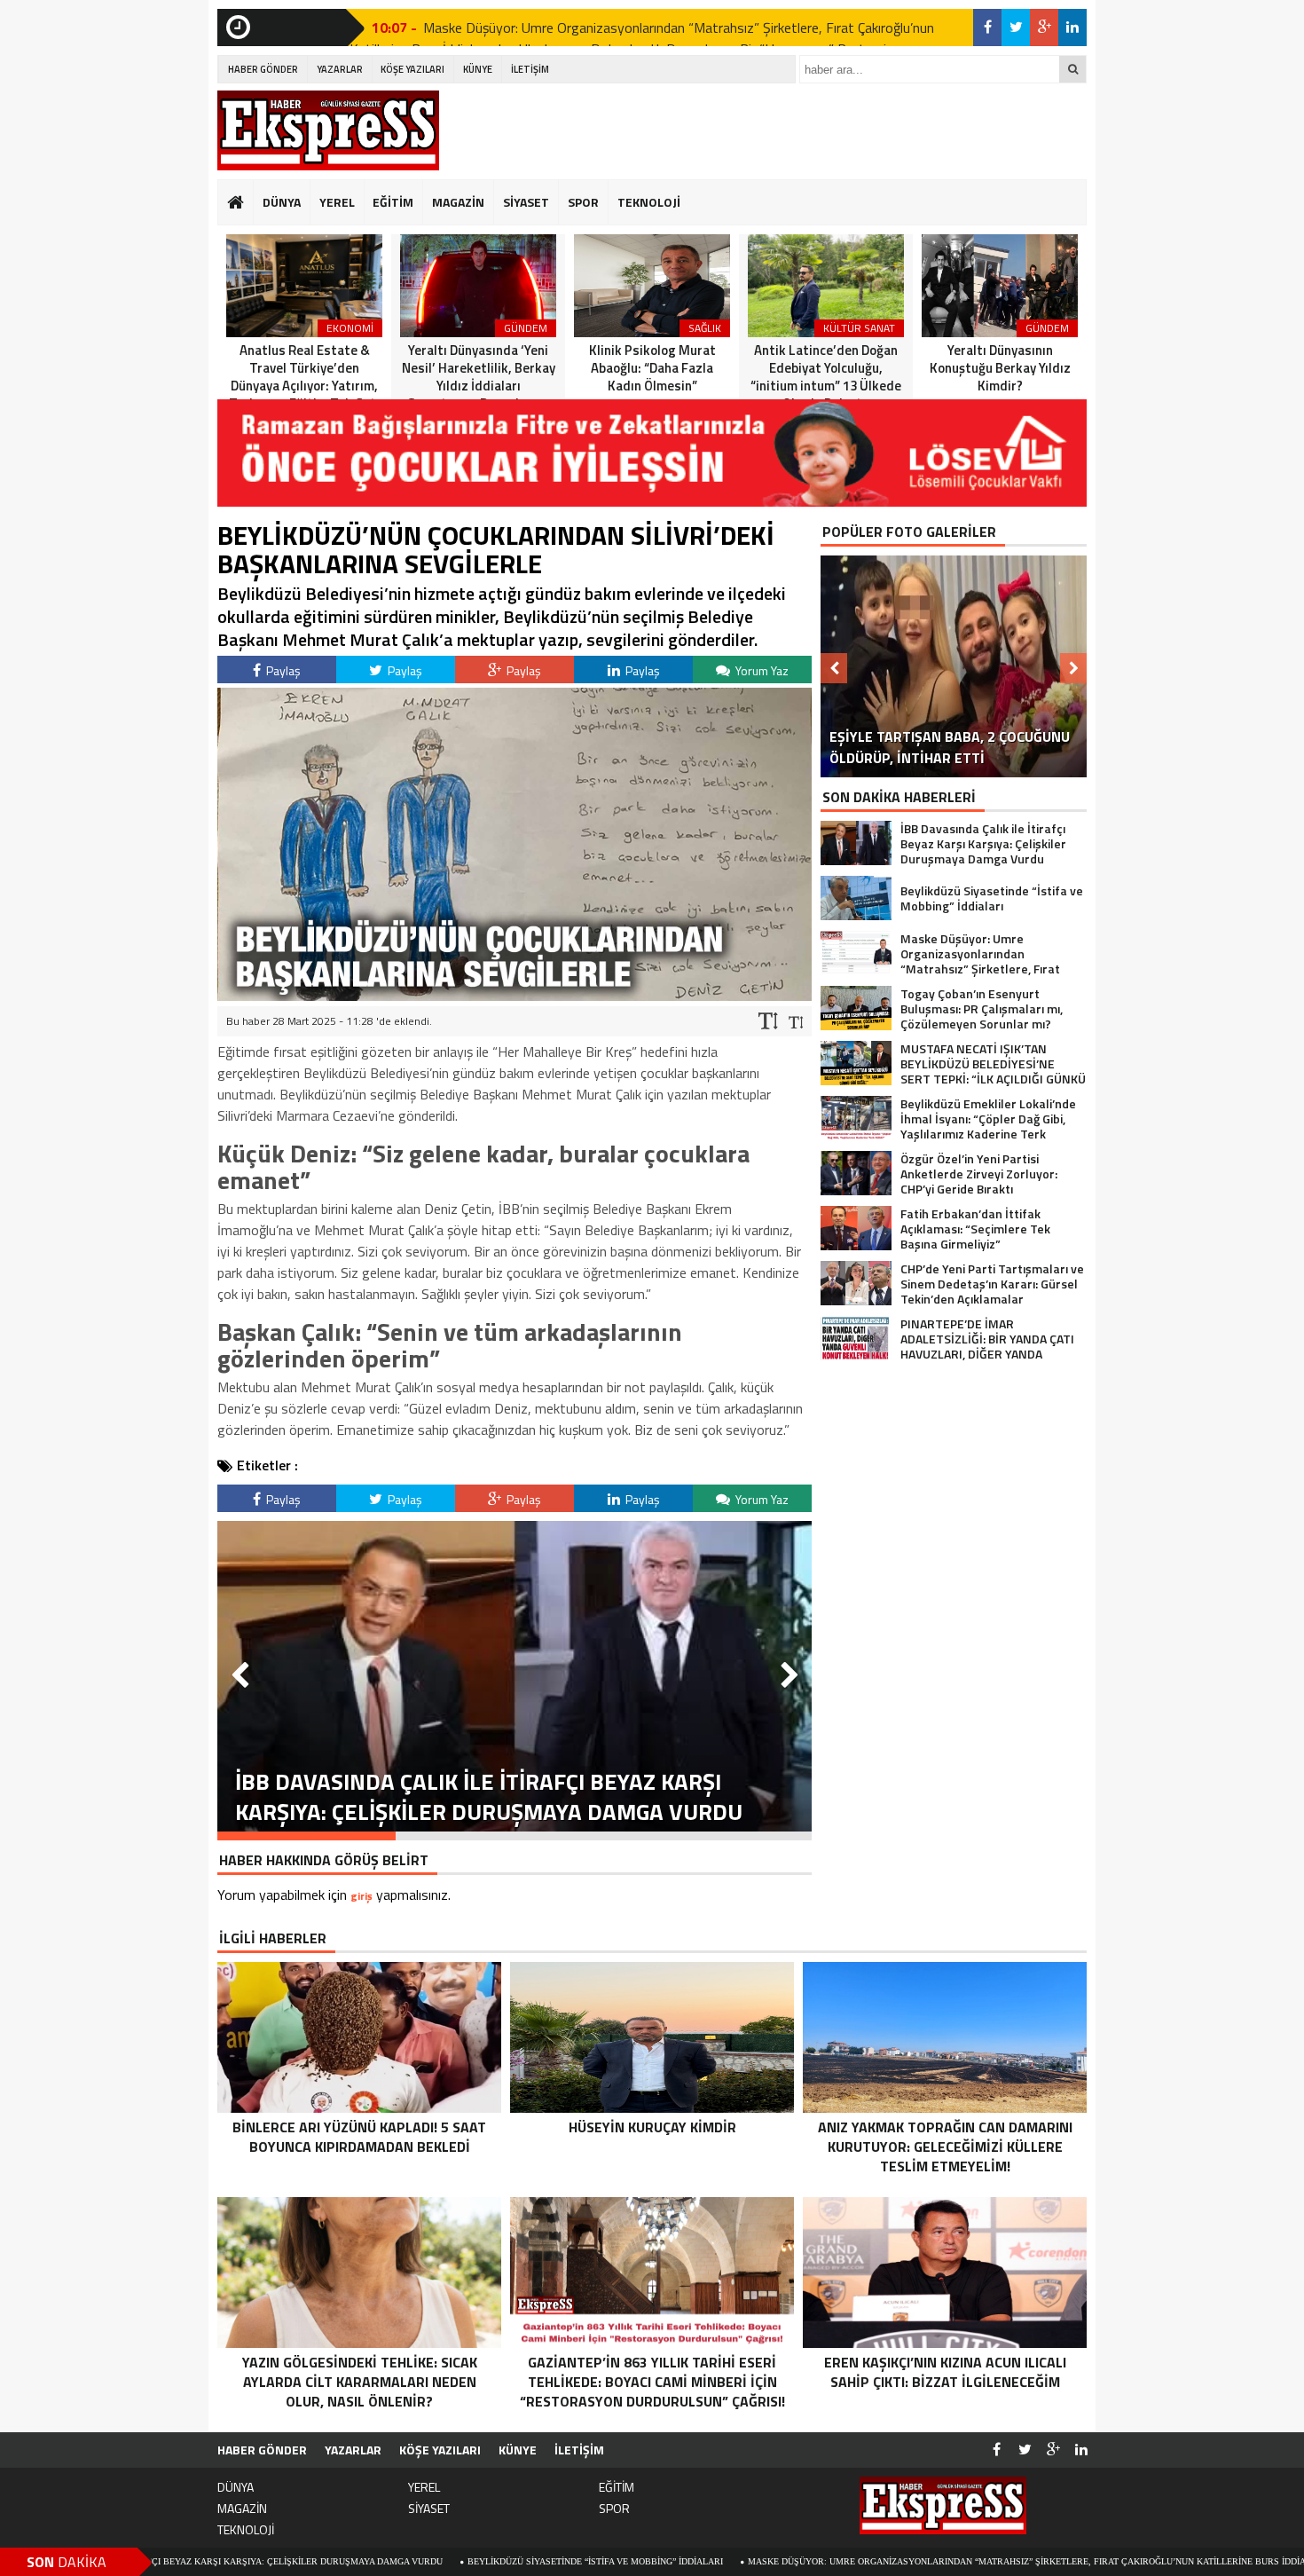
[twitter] (1016, 28)
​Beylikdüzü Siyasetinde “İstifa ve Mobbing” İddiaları (439, 2561)
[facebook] (987, 28)
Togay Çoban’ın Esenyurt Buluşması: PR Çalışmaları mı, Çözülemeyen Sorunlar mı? (664, 28)
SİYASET (526, 202)
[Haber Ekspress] (328, 130)
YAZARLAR (340, 69)
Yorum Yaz (761, 670)
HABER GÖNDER (263, 69)
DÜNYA (282, 202)
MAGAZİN (458, 202)
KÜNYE (478, 69)
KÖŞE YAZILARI (412, 69)
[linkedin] (1072, 28)
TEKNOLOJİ (649, 202)
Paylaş (282, 670)
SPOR (583, 202)
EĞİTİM (393, 202)
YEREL (337, 202)
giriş (361, 1896)
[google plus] (1044, 28)
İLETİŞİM (530, 69)
